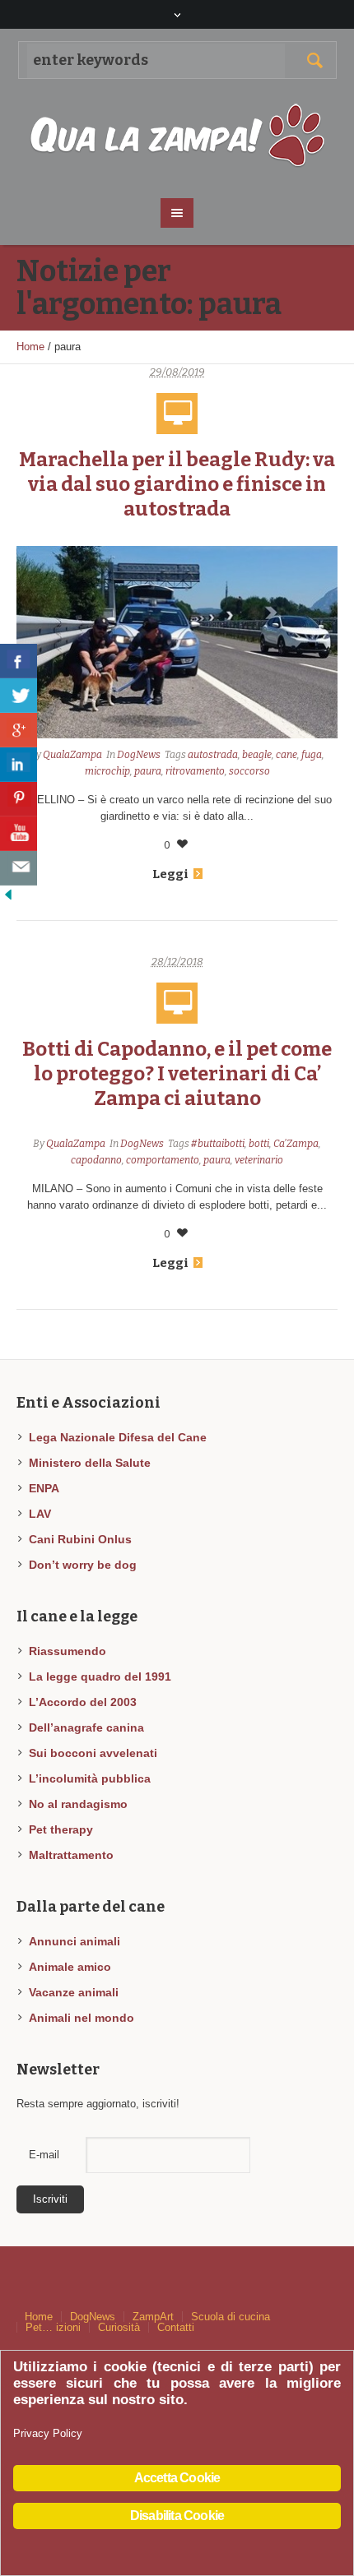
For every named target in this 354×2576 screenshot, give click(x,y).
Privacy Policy (48, 2433)
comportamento (163, 1160)
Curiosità (119, 2327)
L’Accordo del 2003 (83, 1702)
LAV (40, 1514)
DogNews (139, 755)
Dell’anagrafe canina (86, 1727)
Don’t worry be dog (83, 1565)
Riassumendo (68, 1651)
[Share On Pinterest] (19, 799)
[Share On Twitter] (19, 696)
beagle (257, 755)
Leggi (170, 874)
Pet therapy (61, 1829)
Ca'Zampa (296, 1144)
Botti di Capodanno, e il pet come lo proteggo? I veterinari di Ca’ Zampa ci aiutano (177, 1074)
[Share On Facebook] (19, 661)
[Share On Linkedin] (19, 765)
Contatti (176, 2327)
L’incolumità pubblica (90, 1778)
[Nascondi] (8, 893)
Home (30, 347)
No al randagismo (78, 1804)
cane (286, 755)
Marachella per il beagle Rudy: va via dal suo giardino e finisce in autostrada (177, 484)
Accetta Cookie (177, 2478)
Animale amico (70, 1967)
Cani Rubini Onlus (80, 1539)
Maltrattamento (71, 1855)
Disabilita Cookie (177, 2516)
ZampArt (153, 2317)
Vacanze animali (74, 1992)
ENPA (44, 1488)
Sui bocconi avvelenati (93, 1753)
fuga (312, 755)
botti (259, 1144)
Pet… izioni (53, 2327)
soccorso (249, 771)
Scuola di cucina (231, 2317)
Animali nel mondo (82, 2018)
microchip (107, 771)
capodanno (96, 1160)
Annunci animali (75, 1941)
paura (148, 771)
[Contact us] (19, 868)
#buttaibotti (218, 1144)
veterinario (259, 1160)
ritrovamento (195, 771)
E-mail (44, 2155)
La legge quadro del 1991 (100, 1676)
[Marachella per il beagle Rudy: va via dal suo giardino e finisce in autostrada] (177, 642)
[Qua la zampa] (177, 136)
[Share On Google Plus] (19, 730)
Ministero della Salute (90, 1463)
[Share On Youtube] (19, 834)
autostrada (213, 755)
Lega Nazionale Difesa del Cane (118, 1437)
